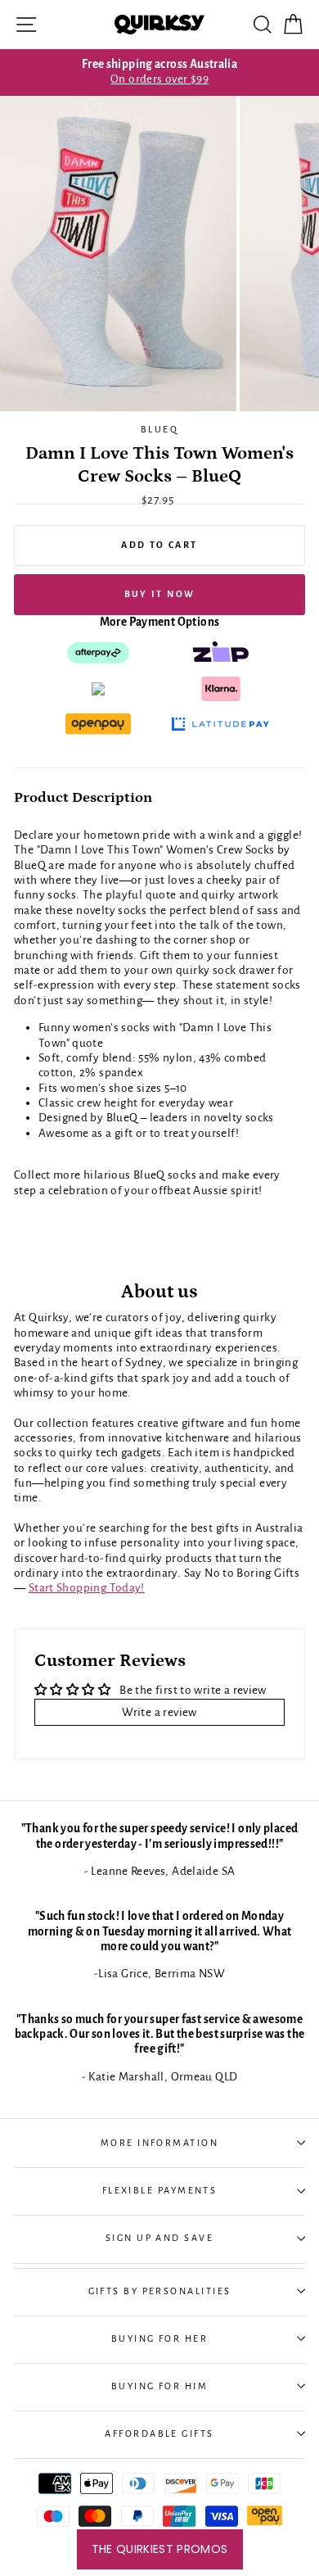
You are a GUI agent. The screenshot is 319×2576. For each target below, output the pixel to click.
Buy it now (160, 594)
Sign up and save (159, 2238)
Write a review (159, 1712)
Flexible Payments (160, 2190)
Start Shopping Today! (87, 1588)
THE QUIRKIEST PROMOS (160, 2549)
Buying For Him (159, 2386)
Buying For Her (159, 2338)
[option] (159, 72)
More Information (159, 2143)
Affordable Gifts (159, 2433)
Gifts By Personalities (160, 2291)
